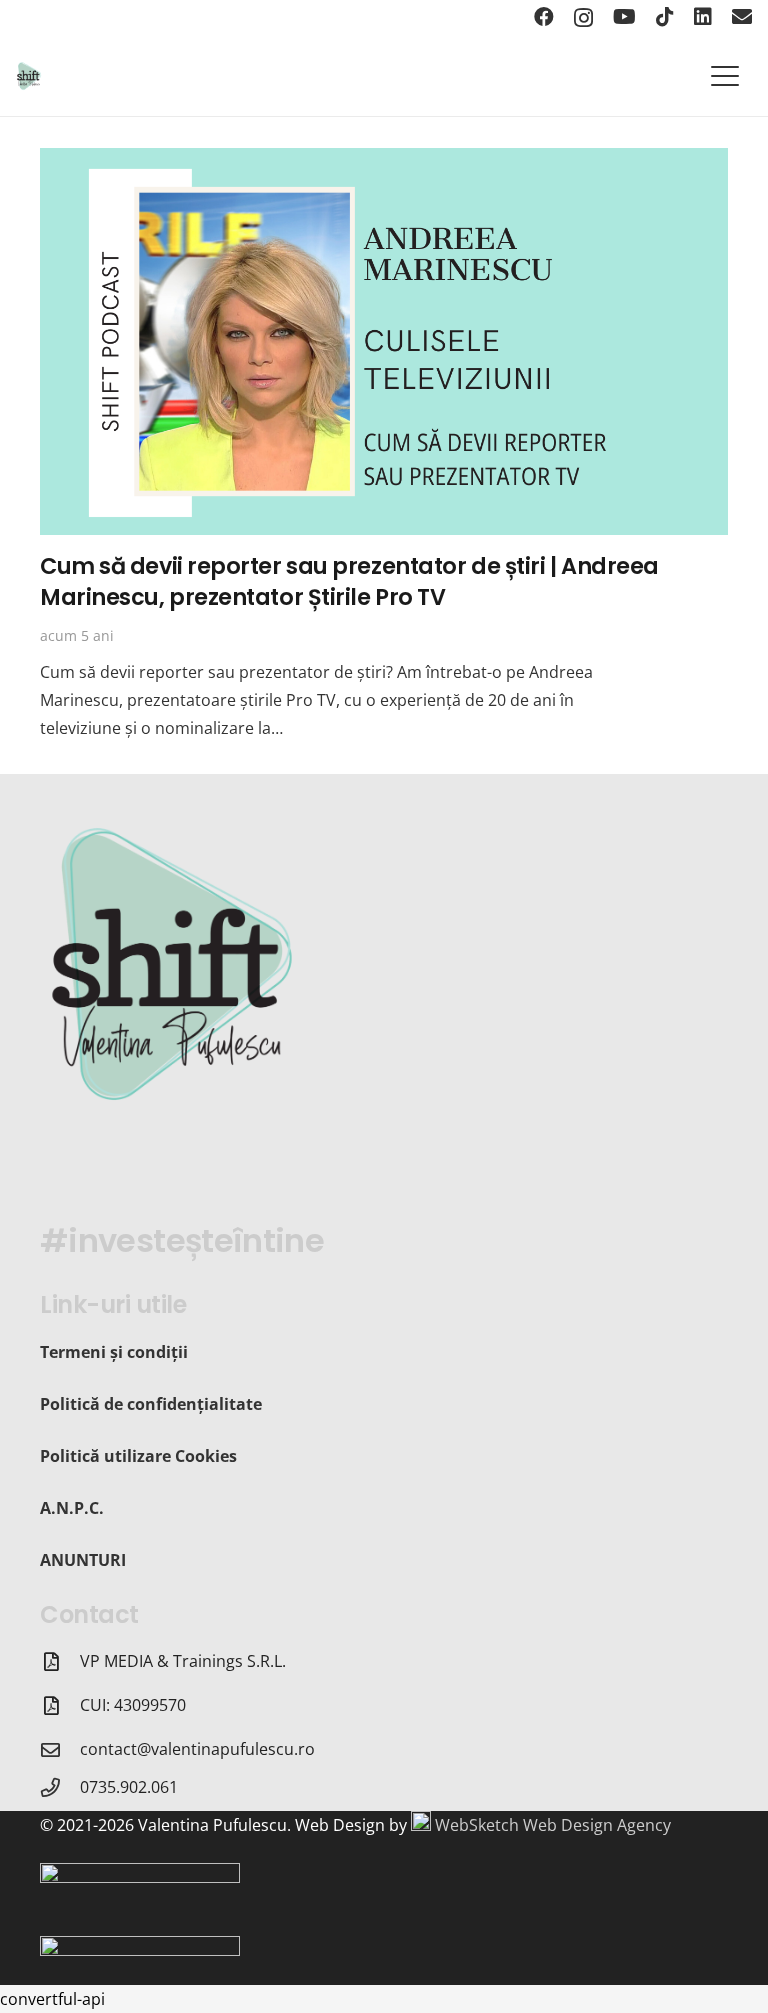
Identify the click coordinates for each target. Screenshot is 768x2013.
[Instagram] (583, 18)
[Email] (742, 17)
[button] (725, 76)
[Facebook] (544, 17)
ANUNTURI (83, 1560)
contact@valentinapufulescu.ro (197, 1749)
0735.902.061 (129, 1787)
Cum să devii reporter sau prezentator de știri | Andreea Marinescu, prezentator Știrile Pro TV (349, 581)
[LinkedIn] (703, 17)
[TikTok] (665, 17)
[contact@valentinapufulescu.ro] (60, 1749)
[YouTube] (624, 17)
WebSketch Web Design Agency (553, 1825)
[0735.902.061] (60, 1787)
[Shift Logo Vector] (29, 76)
